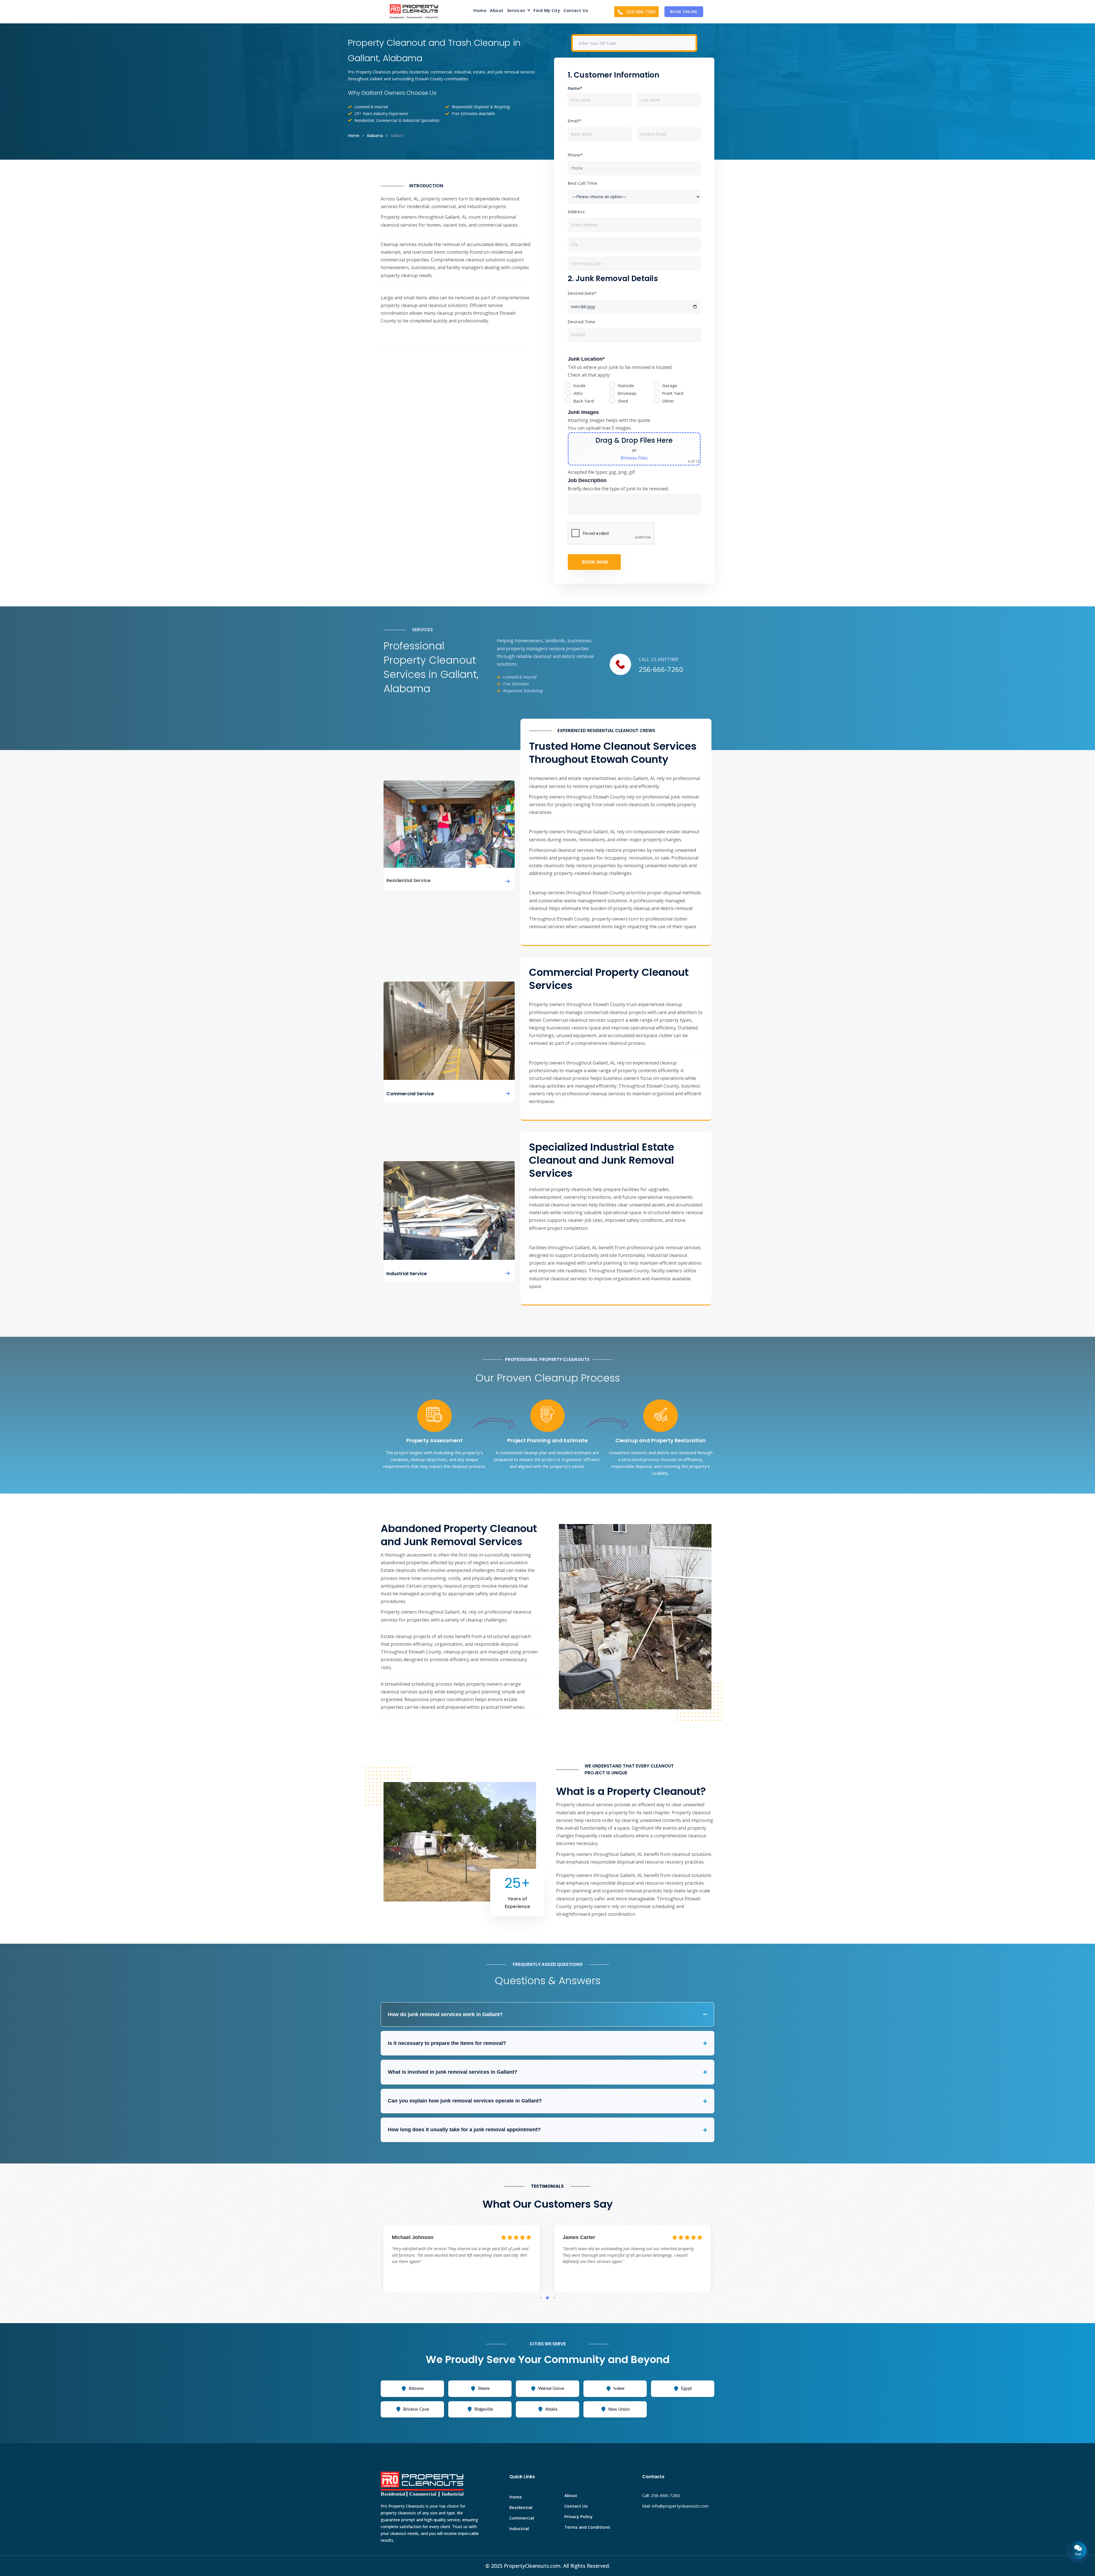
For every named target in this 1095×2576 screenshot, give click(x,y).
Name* (575, 88)
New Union (619, 2409)
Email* (574, 121)
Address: (577, 212)
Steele (484, 2389)
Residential (521, 2507)
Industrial (519, 2528)
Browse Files (634, 458)
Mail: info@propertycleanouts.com (675, 2506)
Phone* (575, 155)
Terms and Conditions (587, 2527)
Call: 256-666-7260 (661, 2495)
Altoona (416, 2389)
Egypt (686, 2389)
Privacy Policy (578, 2516)
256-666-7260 (661, 669)
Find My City (547, 11)
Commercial (522, 2518)
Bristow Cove (416, 2409)
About (497, 11)
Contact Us (576, 11)
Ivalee (619, 2389)
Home (480, 11)
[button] (519, 12)
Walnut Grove (551, 2389)
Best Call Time (582, 183)
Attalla (551, 2409)
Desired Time (581, 322)
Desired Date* (582, 293)
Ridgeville (484, 2409)
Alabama (375, 136)
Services (516, 11)
